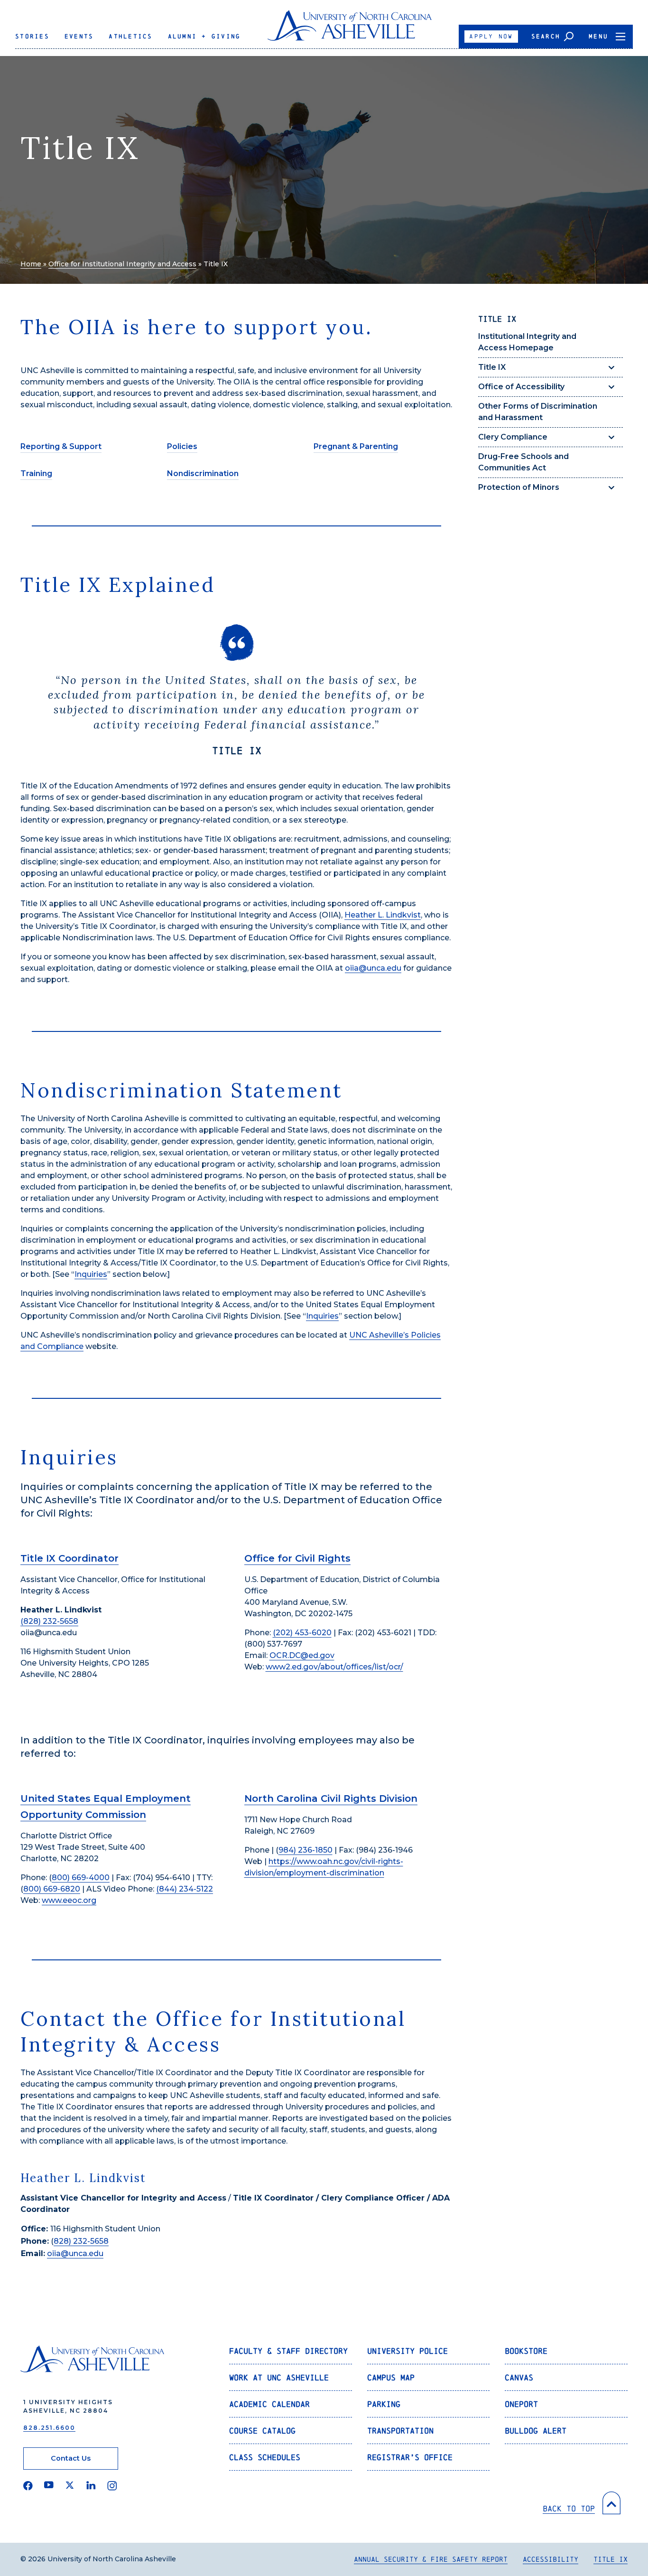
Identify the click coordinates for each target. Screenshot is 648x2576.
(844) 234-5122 (185, 1889)
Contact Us (71, 2458)
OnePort (521, 2404)
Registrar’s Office (410, 2457)
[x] (70, 2486)
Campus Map (391, 2377)
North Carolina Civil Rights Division (331, 1799)
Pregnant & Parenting (356, 446)
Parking (384, 2404)
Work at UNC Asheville (279, 2377)
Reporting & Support (61, 446)
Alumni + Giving (204, 36)
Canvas (519, 2377)
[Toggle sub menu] (611, 367)
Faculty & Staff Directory (288, 2351)
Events (79, 36)
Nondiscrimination (203, 473)
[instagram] (112, 2486)
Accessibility (551, 2559)
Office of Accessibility (521, 387)
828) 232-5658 (81, 2241)
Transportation (400, 2431)
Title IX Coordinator (69, 1558)
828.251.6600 (49, 2428)
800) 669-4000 (81, 1878)
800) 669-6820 (52, 1889)
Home (31, 264)
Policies (182, 446)
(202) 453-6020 (302, 1633)
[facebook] (28, 2486)
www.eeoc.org (69, 1900)
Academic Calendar (269, 2404)
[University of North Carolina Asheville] (350, 29)
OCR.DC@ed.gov (302, 1655)
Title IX (492, 367)
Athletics (130, 36)
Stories (32, 36)
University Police (407, 2351)
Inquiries (91, 1274)
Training (36, 473)
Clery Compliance (513, 437)
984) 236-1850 (305, 1850)
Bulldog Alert (536, 2431)
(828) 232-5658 (49, 1621)
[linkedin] (91, 2486)
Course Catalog (262, 2431)
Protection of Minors (519, 487)
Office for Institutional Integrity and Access (122, 264)
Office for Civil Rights (297, 1558)
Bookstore (526, 2351)
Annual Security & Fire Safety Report (431, 2559)
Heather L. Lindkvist (383, 915)
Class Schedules (265, 2457)
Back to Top (569, 2508)
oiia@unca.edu (373, 968)
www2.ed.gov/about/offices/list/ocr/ (334, 1667)
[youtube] (49, 2486)
